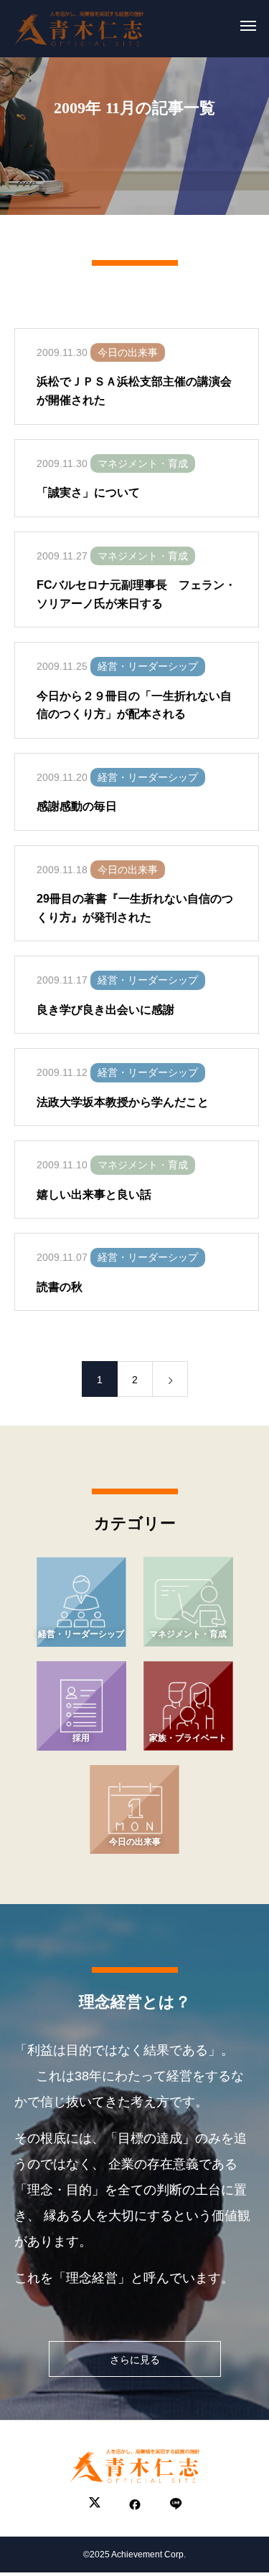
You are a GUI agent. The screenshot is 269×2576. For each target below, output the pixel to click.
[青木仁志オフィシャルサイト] (79, 25)
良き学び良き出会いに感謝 (105, 1010)
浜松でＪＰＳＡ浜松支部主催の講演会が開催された (134, 391)
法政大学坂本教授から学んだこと (123, 1102)
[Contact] (175, 2504)
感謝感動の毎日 (77, 806)
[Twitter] (95, 2504)
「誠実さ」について (88, 492)
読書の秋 (60, 1287)
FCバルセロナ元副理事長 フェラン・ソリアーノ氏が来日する (136, 594)
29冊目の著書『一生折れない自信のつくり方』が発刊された (135, 908)
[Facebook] (135, 2504)
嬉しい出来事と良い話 (94, 1195)
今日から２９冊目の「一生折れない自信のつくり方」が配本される (134, 705)
